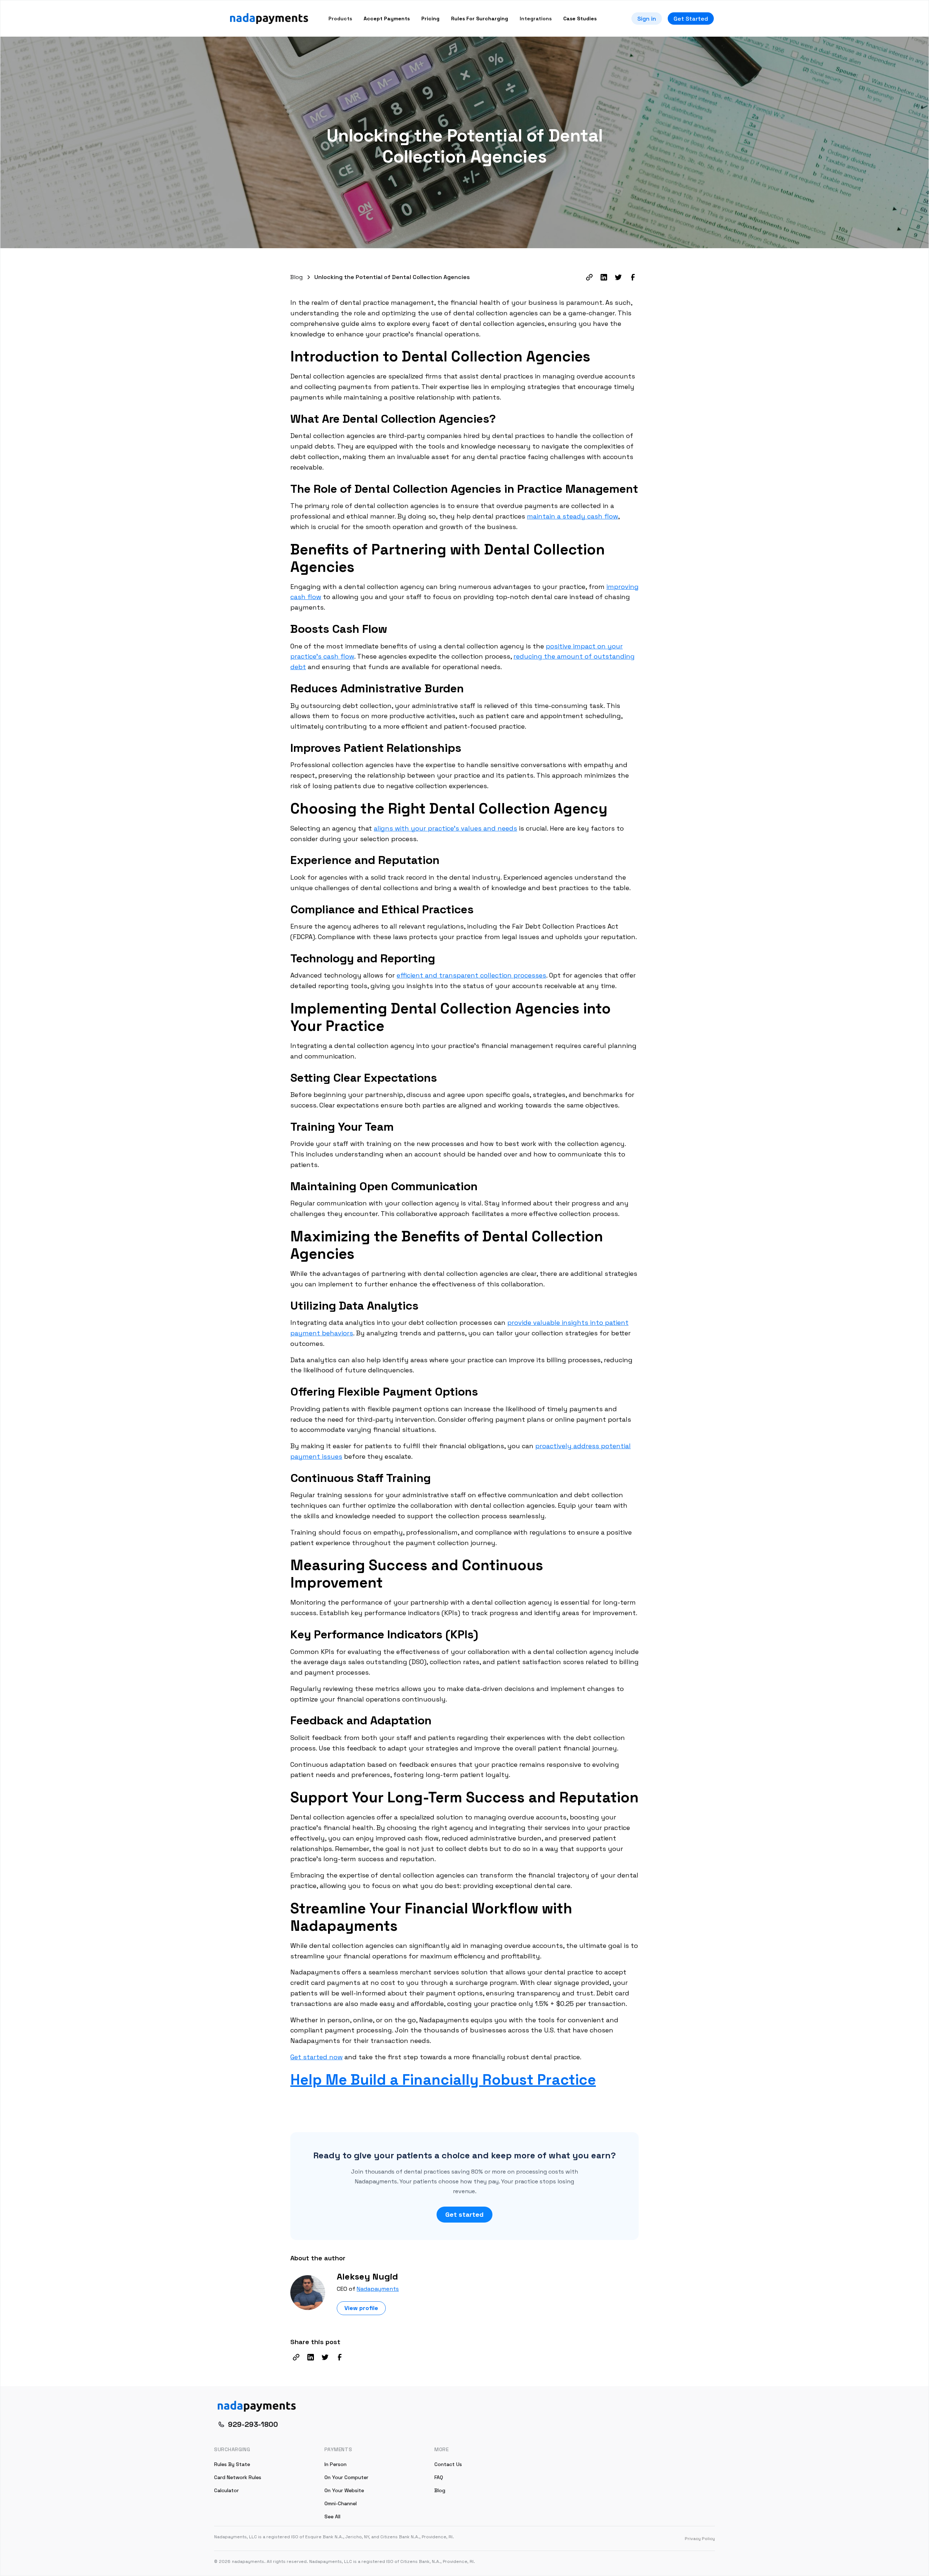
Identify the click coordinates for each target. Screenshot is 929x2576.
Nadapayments (378, 2289)
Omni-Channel (341, 2503)
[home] (269, 19)
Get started (464, 2214)
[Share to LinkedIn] (604, 277)
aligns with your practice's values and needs (445, 828)
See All (332, 2516)
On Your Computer (346, 2477)
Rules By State (232, 2464)
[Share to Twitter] (618, 277)
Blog (440, 2490)
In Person (335, 2464)
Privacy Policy (700, 2539)
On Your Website (344, 2490)
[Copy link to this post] (589, 277)
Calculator (226, 2490)
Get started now (316, 2057)
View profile (361, 2308)
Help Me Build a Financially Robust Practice (443, 2080)
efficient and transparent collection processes (471, 975)
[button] (340, 19)
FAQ (439, 2477)
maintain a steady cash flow (572, 516)
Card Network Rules (238, 2477)
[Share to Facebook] (633, 277)
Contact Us (448, 2464)
